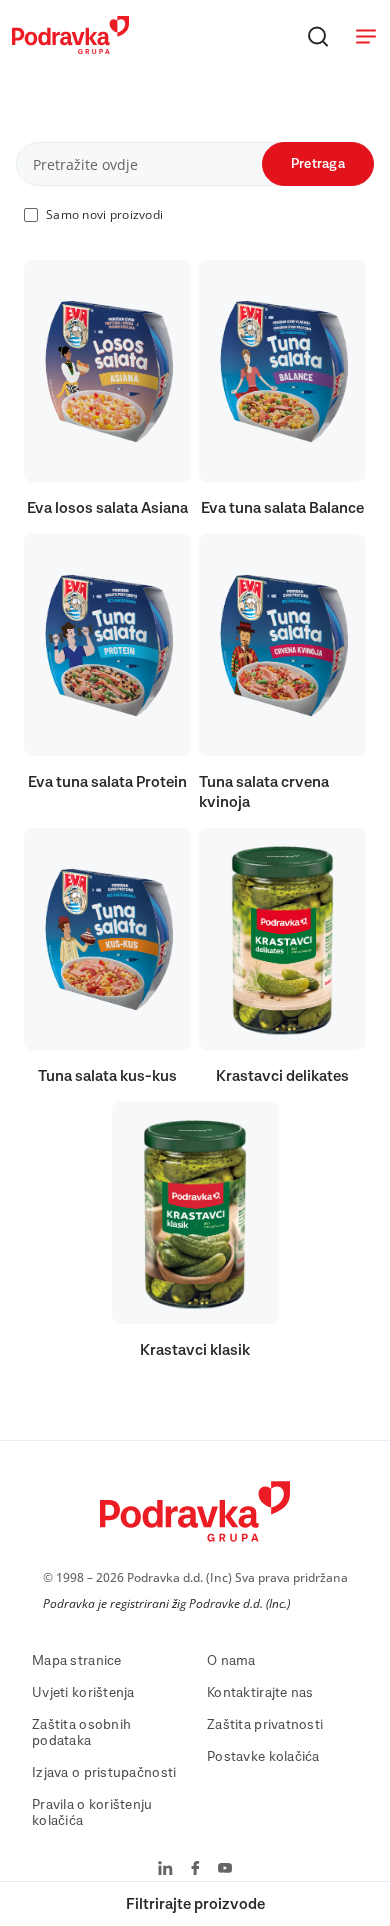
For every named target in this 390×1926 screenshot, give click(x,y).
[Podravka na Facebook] (195, 1870)
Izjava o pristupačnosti (104, 1773)
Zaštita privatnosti (265, 1725)
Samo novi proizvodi (104, 214)
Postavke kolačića (263, 1757)
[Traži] (318, 36)
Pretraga (318, 164)
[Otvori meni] (366, 36)
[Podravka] (70, 49)
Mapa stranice (77, 1661)
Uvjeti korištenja (83, 1693)
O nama (231, 1661)
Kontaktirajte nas (260, 1693)
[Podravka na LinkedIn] (165, 1870)
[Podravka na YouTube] (225, 1870)
